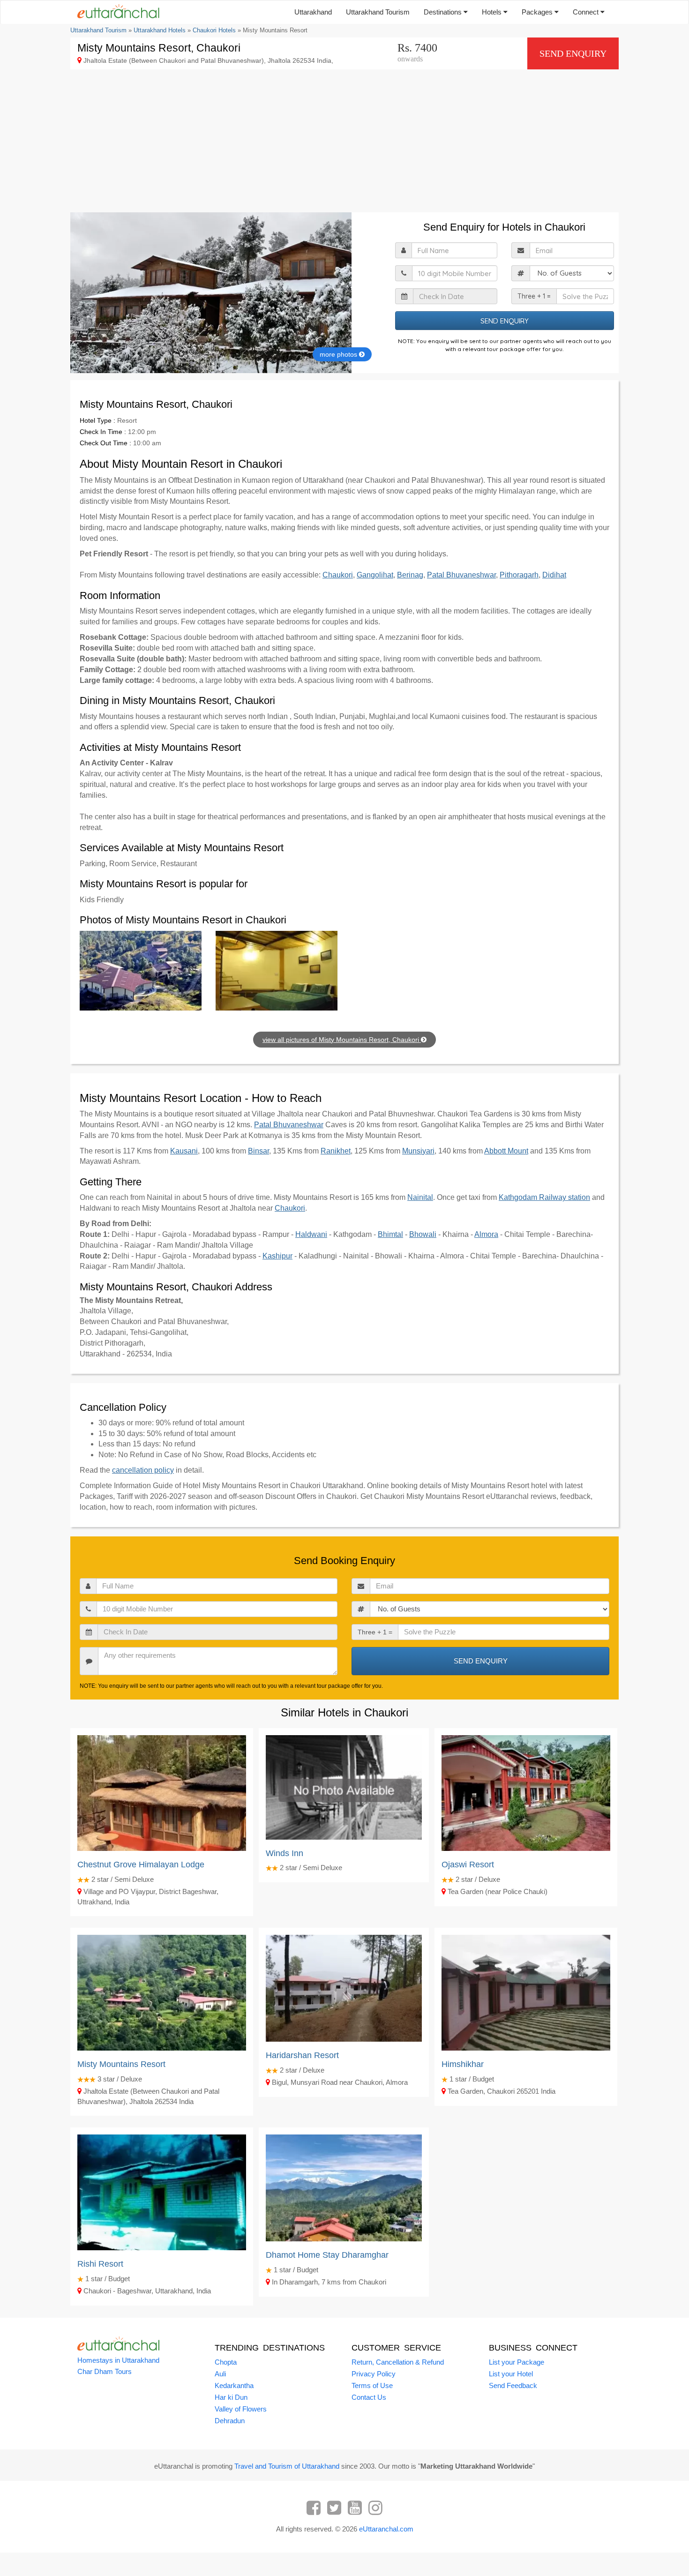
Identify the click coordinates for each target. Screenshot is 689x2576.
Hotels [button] (493, 12)
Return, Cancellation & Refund (398, 2362)
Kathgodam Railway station (544, 1197)
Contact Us (369, 2397)
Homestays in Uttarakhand (118, 2360)
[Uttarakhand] (115, 12)
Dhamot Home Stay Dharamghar (327, 2255)
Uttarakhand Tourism (378, 12)
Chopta (226, 2362)
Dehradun (230, 2421)
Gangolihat (375, 575)
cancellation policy (143, 1470)
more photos (339, 354)
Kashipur (277, 1256)
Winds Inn (285, 1853)
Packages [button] (538, 12)
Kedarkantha (234, 2385)
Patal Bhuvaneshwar (461, 575)
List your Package (517, 2362)
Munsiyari (418, 1151)
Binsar (258, 1151)
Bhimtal (390, 1234)
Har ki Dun (231, 2397)
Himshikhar (463, 2064)
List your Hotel (511, 2374)
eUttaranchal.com (386, 2529)
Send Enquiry (573, 53)
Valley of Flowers (241, 2409)
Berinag (410, 575)
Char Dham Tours (105, 2371)
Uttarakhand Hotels (160, 30)
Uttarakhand (313, 12)
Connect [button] (587, 12)
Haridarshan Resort (302, 2055)
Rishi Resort (100, 2264)
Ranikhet (336, 1151)
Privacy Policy (374, 2374)
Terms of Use (372, 2385)
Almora (486, 1234)
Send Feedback (513, 2385)
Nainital (420, 1197)
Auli (220, 2374)
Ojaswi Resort (468, 1865)
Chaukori (338, 575)
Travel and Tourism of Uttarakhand (287, 2466)
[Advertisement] (344, 142)
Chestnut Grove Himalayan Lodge (141, 1865)
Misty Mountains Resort (121, 2064)
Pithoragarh (519, 575)
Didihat (554, 575)
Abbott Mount (506, 1151)
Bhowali (423, 1234)
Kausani (184, 1151)
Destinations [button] (444, 12)
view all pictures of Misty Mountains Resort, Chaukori (342, 1040)
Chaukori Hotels (214, 30)
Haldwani (311, 1234)
